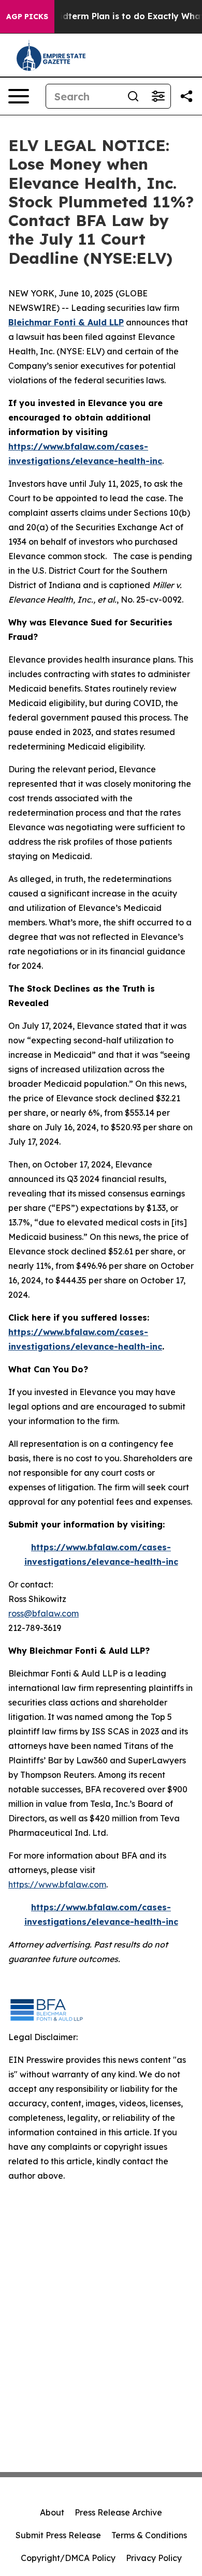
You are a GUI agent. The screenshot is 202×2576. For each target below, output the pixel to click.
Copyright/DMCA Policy (68, 2558)
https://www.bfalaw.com (57, 1884)
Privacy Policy (154, 2558)
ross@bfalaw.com (44, 1613)
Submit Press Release (58, 2535)
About (52, 2512)
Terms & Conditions (149, 2535)
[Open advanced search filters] (158, 96)
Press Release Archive (118, 2512)
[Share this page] (186, 96)
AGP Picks (27, 17)
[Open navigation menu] (19, 96)
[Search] (133, 96)
